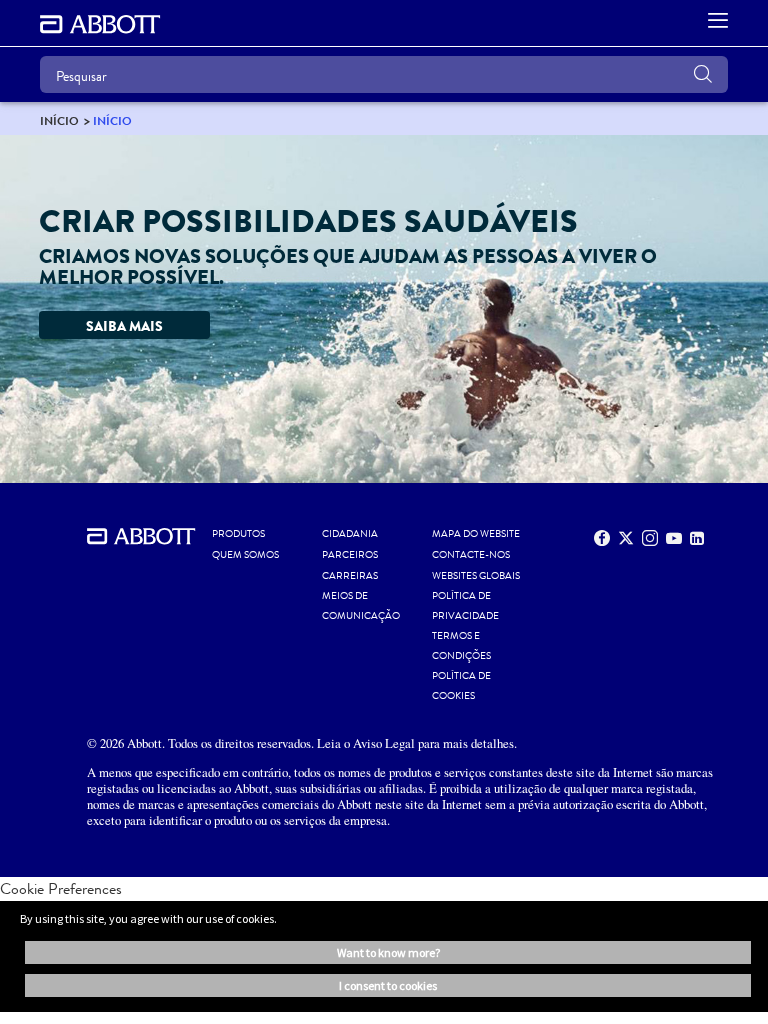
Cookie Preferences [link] (61, 888)
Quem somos (245, 555)
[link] (59, 120)
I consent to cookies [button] (388, 985)
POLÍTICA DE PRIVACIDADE (465, 606)
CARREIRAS (350, 576)
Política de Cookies (461, 686)
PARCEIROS (350, 555)
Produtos (238, 534)
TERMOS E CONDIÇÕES (461, 646)
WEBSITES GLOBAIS (476, 576)
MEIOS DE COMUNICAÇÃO (361, 606)
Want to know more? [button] (388, 952)
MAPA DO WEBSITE (476, 534)
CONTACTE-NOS (471, 555)
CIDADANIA (350, 534)
